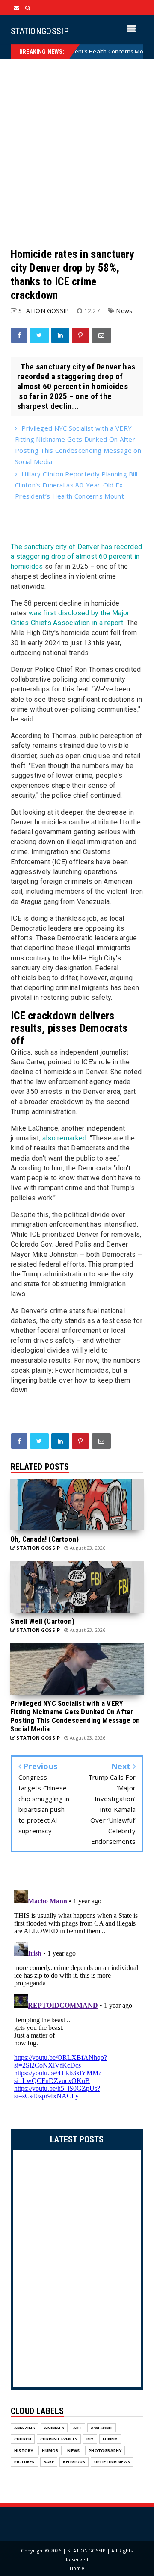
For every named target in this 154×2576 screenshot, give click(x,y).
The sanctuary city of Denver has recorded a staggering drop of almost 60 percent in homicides (76, 557)
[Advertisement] (77, 154)
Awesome (101, 2428)
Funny (110, 2439)
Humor (50, 2450)
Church (23, 2439)
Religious (74, 2462)
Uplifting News (112, 2462)
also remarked (65, 1138)
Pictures (24, 2462)
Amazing (25, 2428)
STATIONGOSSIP (40, 31)
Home (77, 2568)
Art (78, 2428)
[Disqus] (77, 1993)
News (124, 311)
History (24, 2450)
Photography (105, 2450)
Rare (49, 2462)
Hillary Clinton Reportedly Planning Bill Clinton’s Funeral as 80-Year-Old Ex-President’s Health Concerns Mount (76, 485)
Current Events (59, 2439)
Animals (54, 2428)
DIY (90, 2439)
